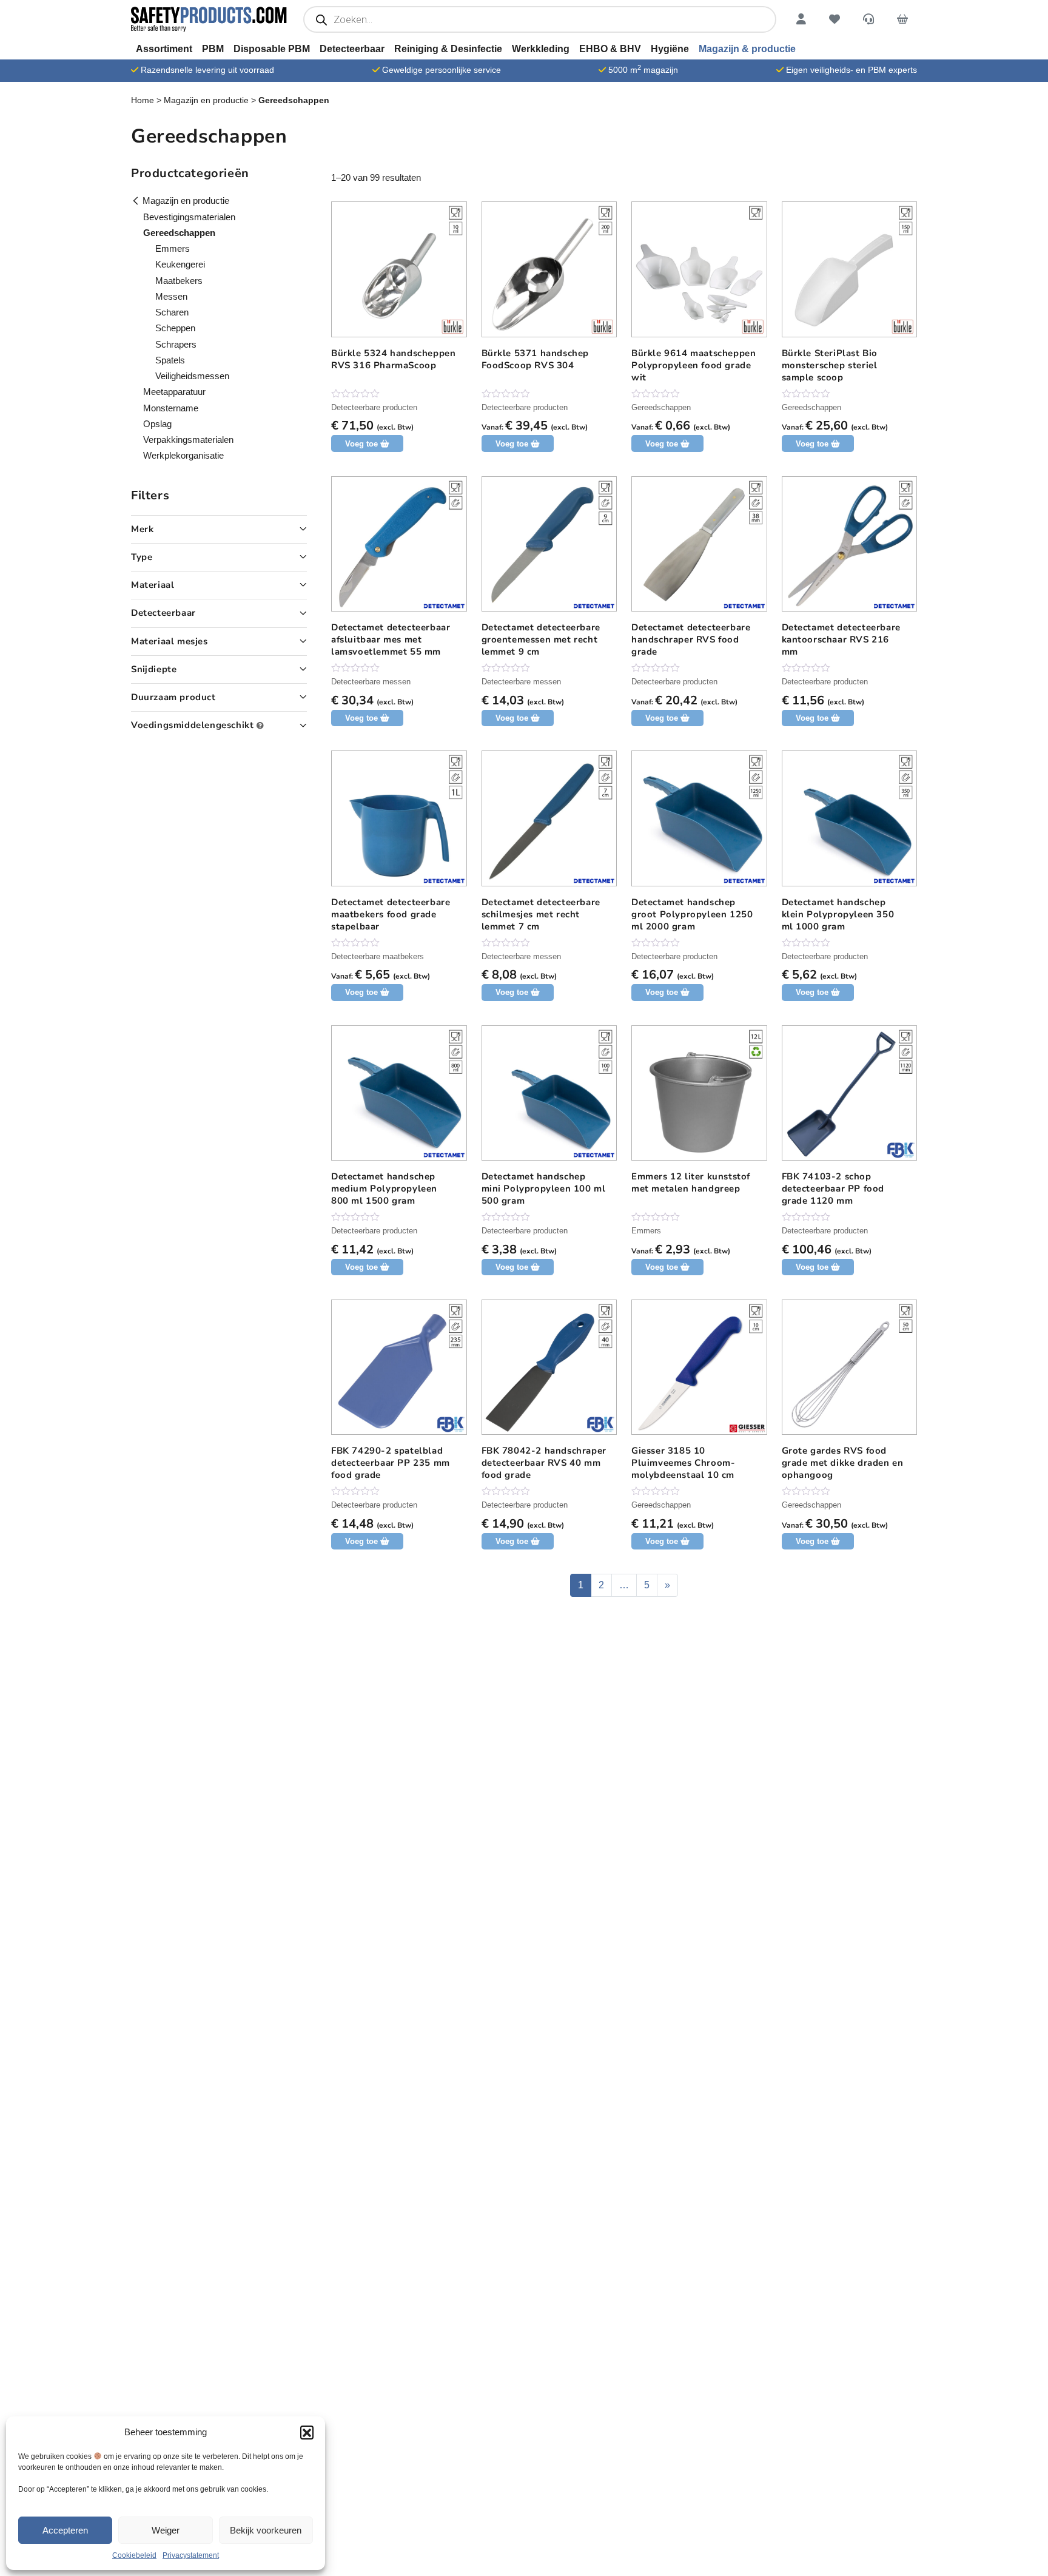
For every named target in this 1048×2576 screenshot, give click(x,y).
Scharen (172, 312)
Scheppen (175, 328)
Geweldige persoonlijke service (442, 70)
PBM (213, 49)
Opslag (157, 424)
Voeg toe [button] (361, 718)
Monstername (171, 408)
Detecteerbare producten (374, 407)
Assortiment (164, 49)
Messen (171, 296)
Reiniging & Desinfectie (448, 49)
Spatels (170, 360)
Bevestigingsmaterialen (189, 217)
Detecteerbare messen (371, 682)
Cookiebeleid (134, 2555)
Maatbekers (179, 281)
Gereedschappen (661, 407)
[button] (307, 2432)
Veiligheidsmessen (192, 376)
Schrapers (176, 344)
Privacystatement (191, 2555)
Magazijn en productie (206, 100)
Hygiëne (670, 49)
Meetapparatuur (174, 392)
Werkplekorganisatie (183, 455)
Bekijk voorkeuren (266, 2530)
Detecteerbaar (352, 49)
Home (143, 100)
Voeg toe (361, 444)
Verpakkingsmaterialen (188, 440)
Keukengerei (180, 264)
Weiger (166, 2530)
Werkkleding (541, 49)
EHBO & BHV (610, 49)
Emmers (646, 1231)
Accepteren (65, 2530)
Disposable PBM (272, 49)
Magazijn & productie (747, 49)
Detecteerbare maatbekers (378, 956)
